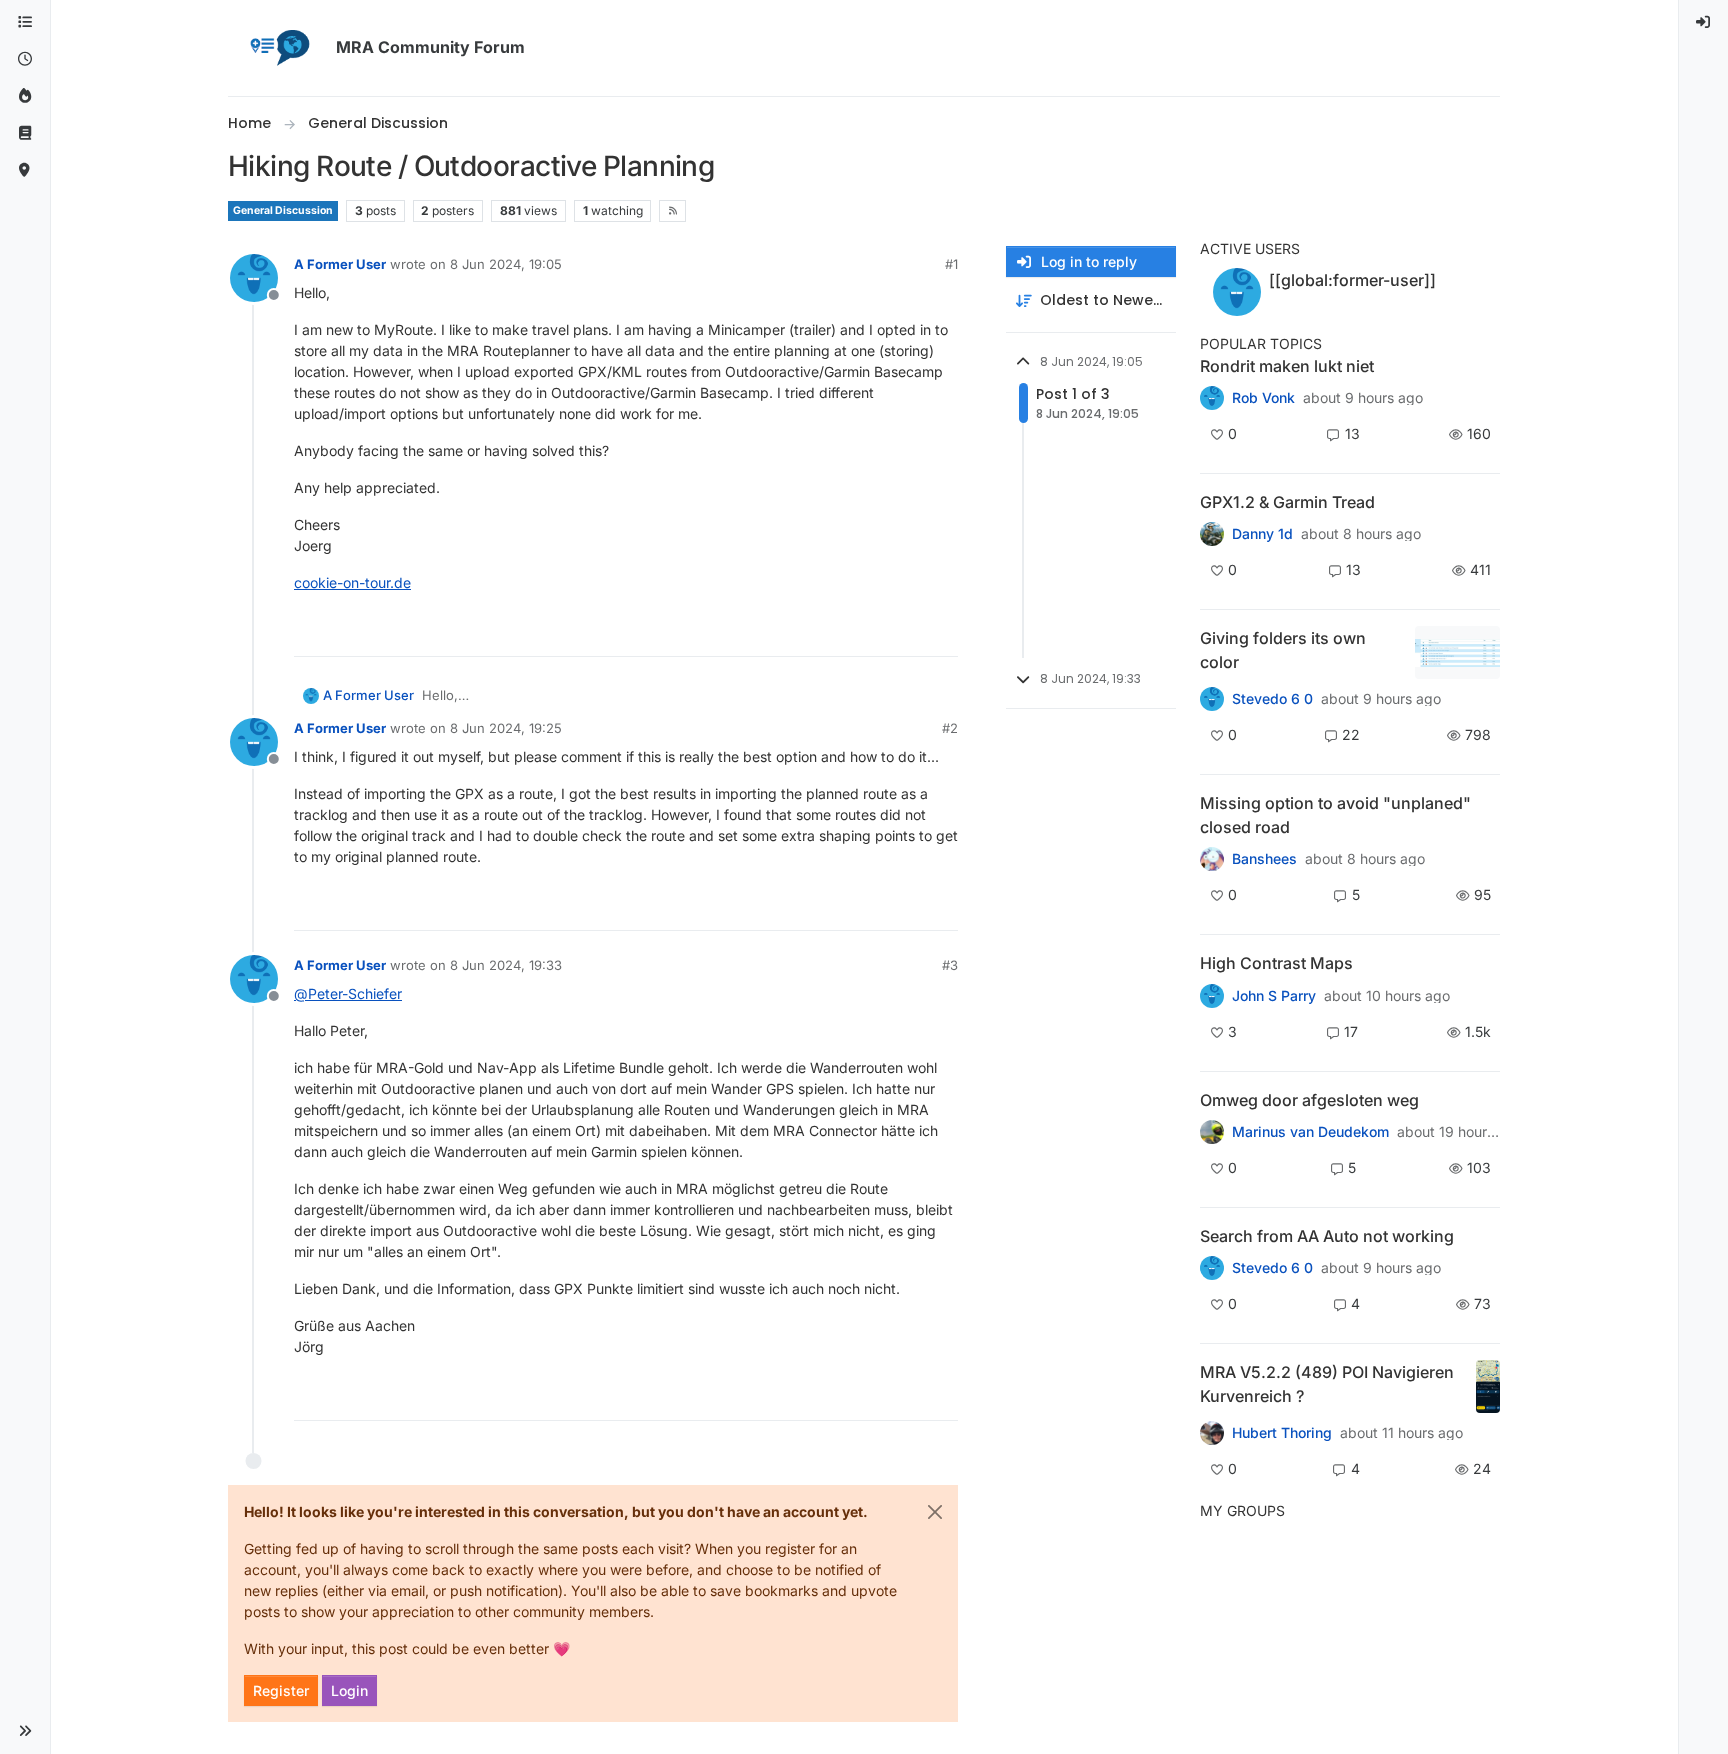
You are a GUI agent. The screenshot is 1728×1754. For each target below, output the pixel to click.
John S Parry (1274, 996)
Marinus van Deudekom (1310, 1132)
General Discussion (283, 210)
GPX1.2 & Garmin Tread (1287, 502)
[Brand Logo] (278, 48)
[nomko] (1212, 699)
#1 (951, 264)
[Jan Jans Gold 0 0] (1212, 1132)
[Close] (935, 1512)
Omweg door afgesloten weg (1309, 1100)
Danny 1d (1262, 534)
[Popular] (25, 96)
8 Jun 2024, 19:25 (506, 728)
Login (349, 1690)
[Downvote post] (941, 632)
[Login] (1704, 22)
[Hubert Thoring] (1212, 1433)
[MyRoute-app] (25, 170)
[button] (25, 1731)
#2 (950, 728)
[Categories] (25, 22)
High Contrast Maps (1276, 963)
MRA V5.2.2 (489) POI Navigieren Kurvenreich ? (1327, 1384)
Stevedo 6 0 (1272, 699)
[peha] (1212, 1268)
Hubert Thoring (1282, 1433)
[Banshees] (1212, 859)
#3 (950, 965)
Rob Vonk (1263, 398)
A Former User (340, 264)
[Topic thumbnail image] (1457, 652)
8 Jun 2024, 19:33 (506, 965)
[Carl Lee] (1212, 534)
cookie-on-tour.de (352, 582)
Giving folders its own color (1283, 650)
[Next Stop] (1212, 995)
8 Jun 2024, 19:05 (506, 264)
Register (281, 1690)
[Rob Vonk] (1212, 398)
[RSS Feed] (672, 211)
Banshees (1264, 859)
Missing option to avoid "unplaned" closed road (1335, 815)
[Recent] (25, 59)
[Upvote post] (870, 632)
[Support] (25, 133)
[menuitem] (1704, 22)
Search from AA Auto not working (1327, 1236)
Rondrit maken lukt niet (1287, 366)
